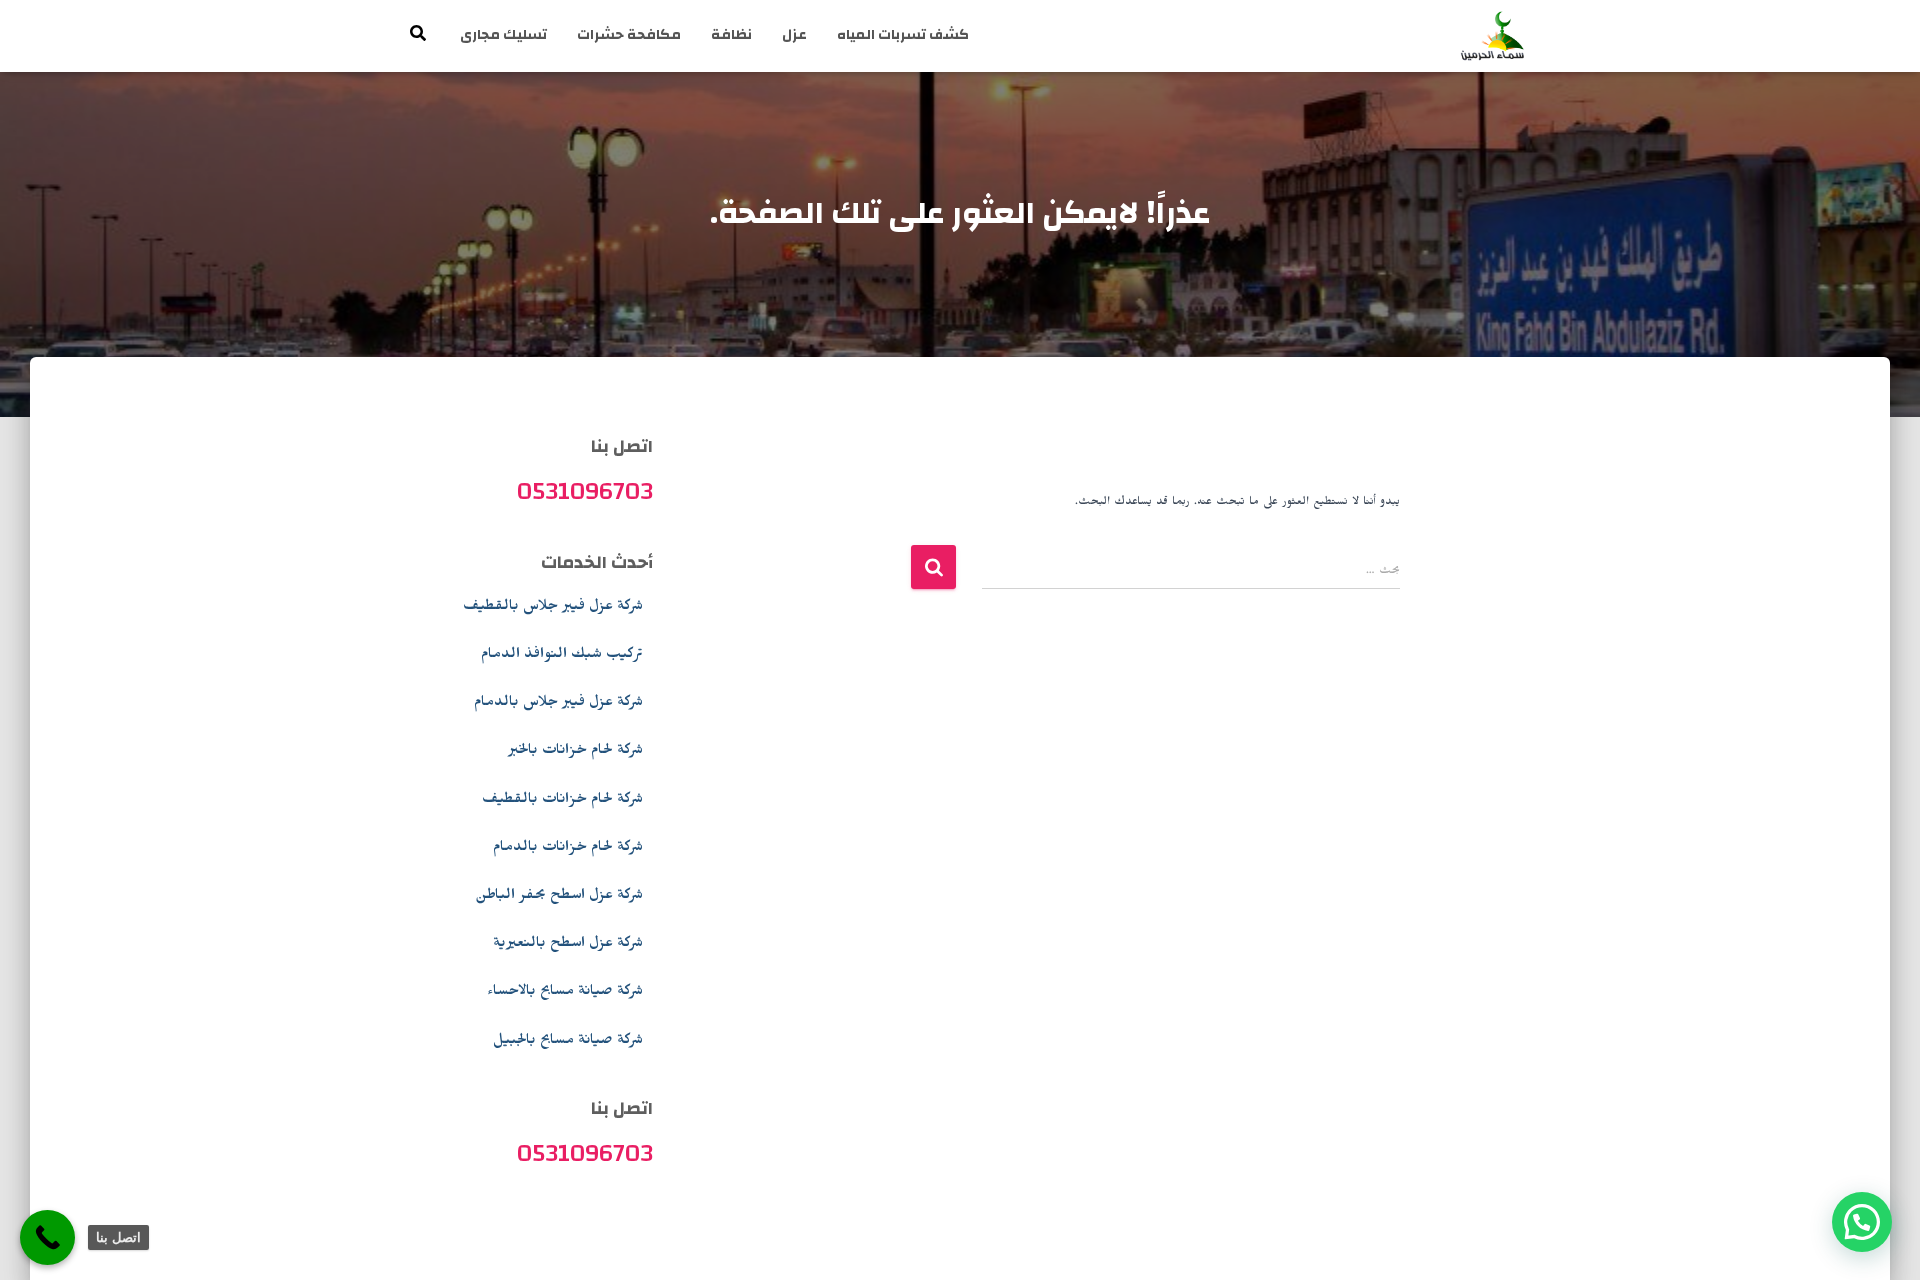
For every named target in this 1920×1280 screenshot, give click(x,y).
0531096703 (585, 491)
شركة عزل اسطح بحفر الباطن (559, 897)
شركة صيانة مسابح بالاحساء (565, 993)
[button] (1862, 1222)
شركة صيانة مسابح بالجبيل (568, 1042)
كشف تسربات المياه (903, 35)
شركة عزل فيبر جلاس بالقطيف (553, 608)
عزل (794, 35)
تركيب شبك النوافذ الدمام (562, 656)
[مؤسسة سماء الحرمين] (1493, 36)
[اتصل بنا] (47, 1237)
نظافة (731, 35)
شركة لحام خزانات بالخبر (575, 752)
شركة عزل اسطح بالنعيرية (568, 945)
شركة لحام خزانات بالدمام (568, 849)
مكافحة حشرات (629, 35)
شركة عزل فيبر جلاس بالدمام (558, 704)
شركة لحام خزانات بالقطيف (562, 801)
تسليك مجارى (503, 35)
